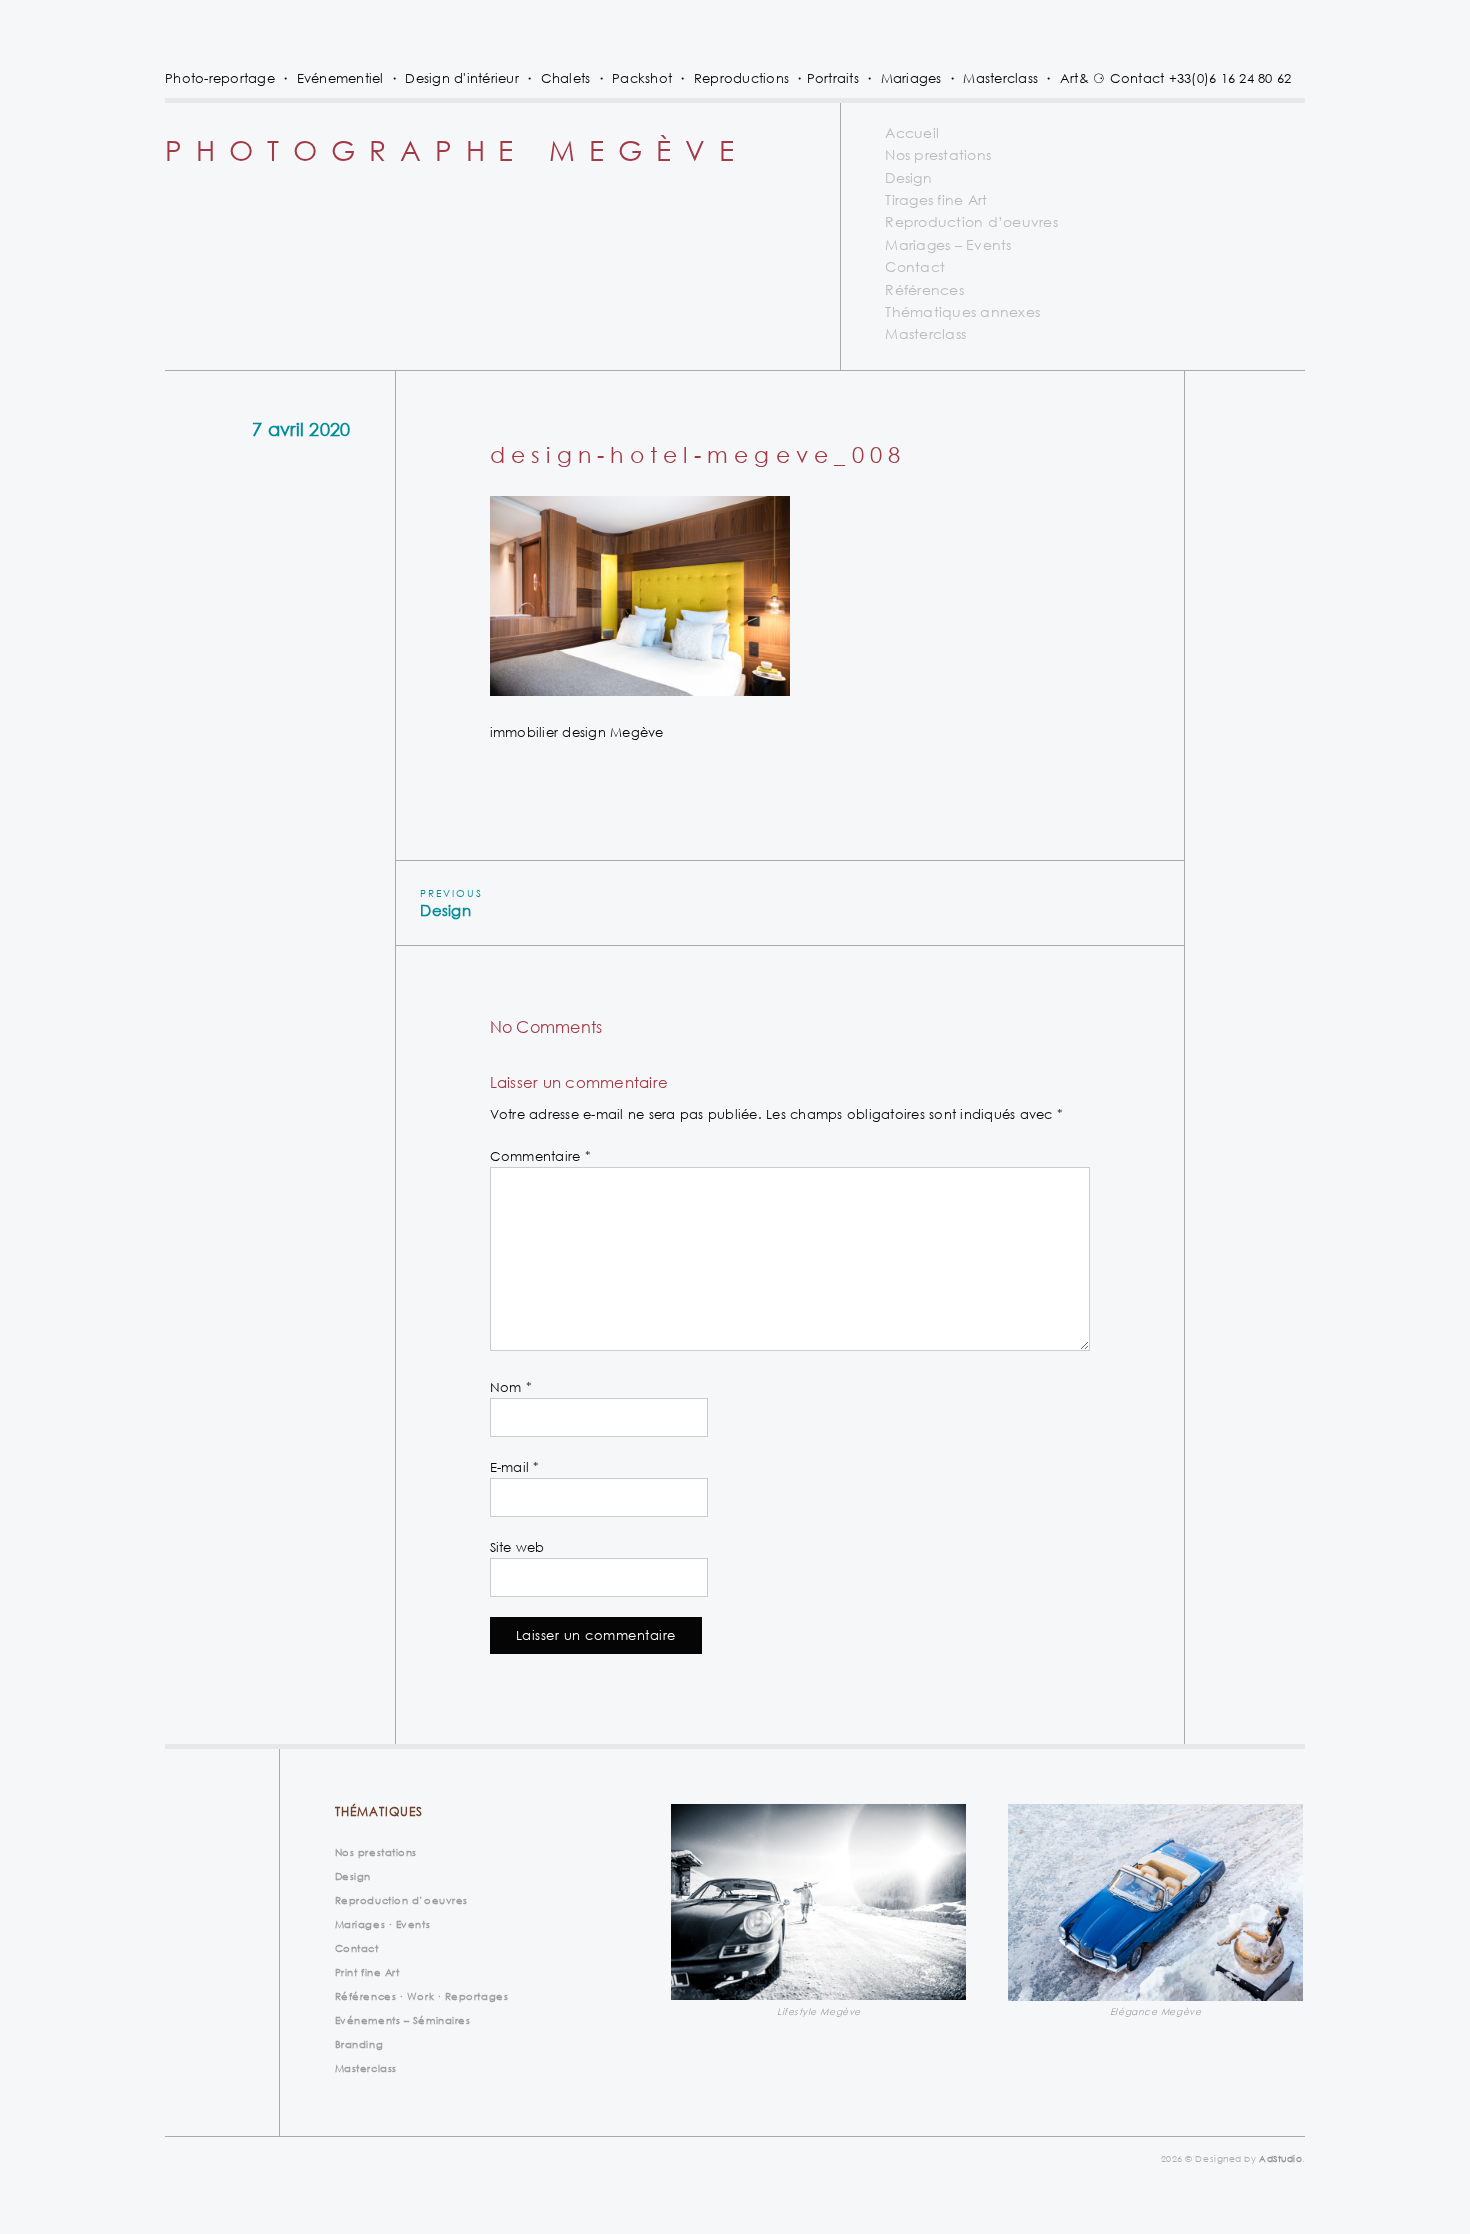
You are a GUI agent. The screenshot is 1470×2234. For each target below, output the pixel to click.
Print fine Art (367, 1972)
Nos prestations (938, 154)
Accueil (912, 132)
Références (924, 289)
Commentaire (540, 1156)
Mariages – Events (948, 244)
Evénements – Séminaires (403, 2020)
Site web (517, 1547)
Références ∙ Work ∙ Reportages (422, 1996)
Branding (359, 2044)
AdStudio (1280, 2158)
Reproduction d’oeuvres (971, 221)
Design (908, 177)
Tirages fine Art (936, 199)
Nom (511, 1387)
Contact (915, 266)
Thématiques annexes (962, 311)
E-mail (515, 1467)
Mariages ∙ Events (382, 1924)
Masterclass (925, 333)
